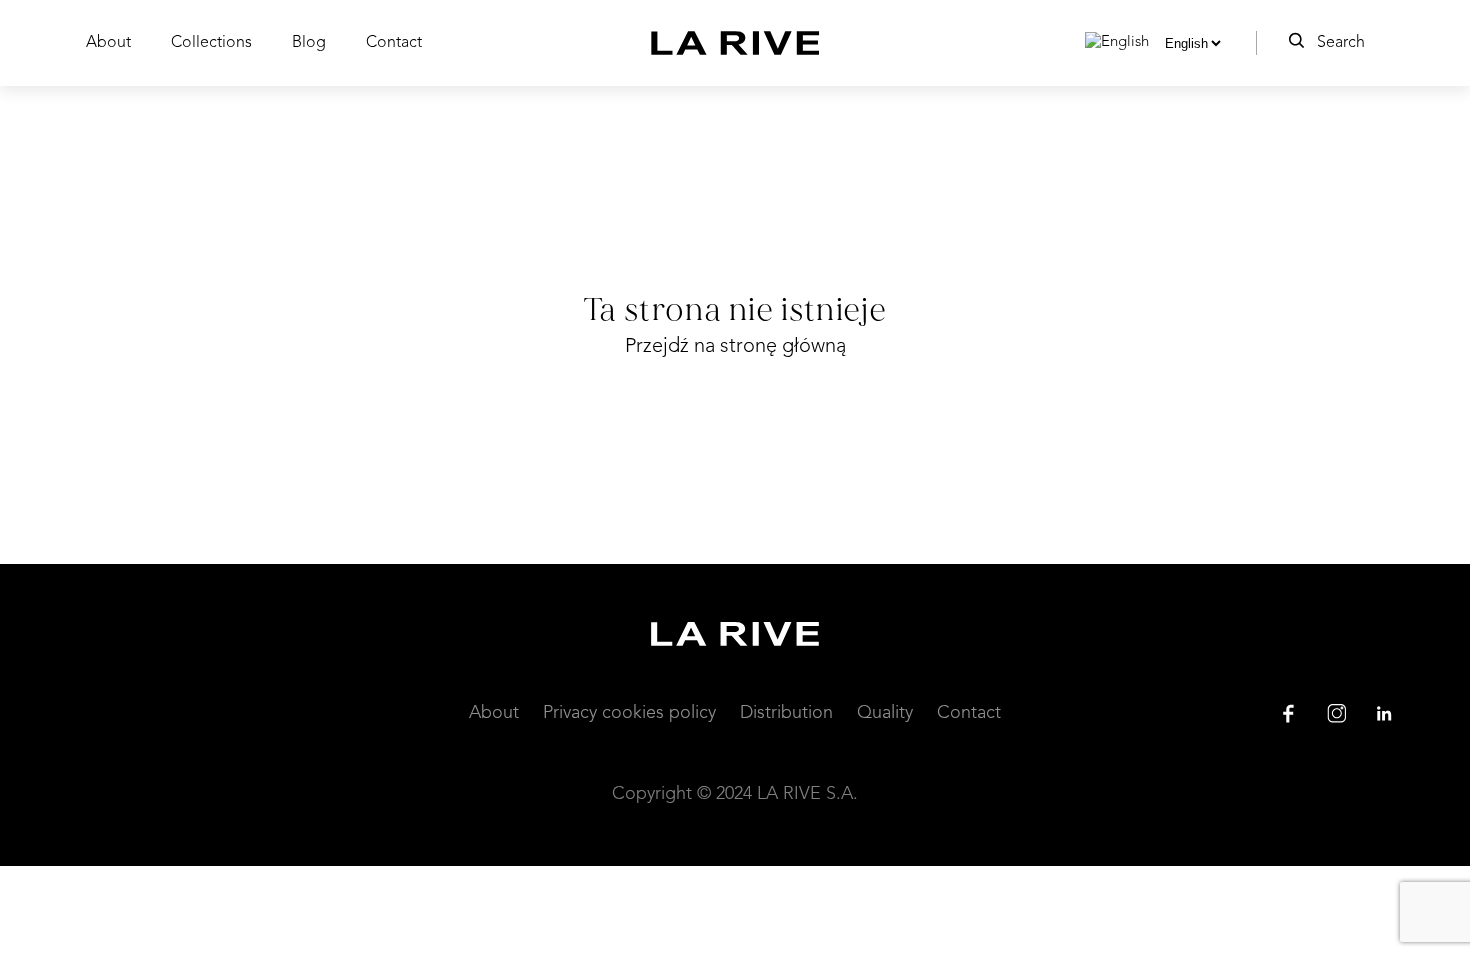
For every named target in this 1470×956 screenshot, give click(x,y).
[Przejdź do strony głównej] (735, 43)
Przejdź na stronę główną (735, 347)
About (108, 43)
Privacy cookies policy (629, 713)
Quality (885, 713)
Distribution (786, 713)
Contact (394, 43)
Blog (309, 43)
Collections (211, 43)
